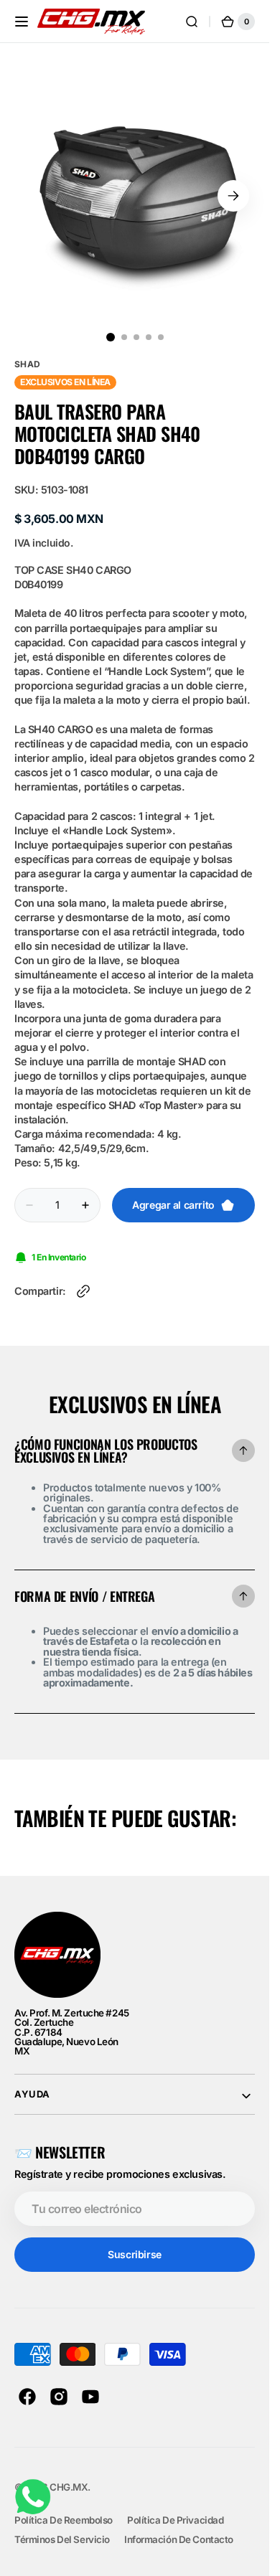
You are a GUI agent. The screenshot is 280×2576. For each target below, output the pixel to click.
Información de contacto (179, 2529)
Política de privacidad (176, 2509)
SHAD (28, 353)
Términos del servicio (62, 2529)
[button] (22, 22)
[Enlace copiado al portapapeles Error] (83, 1280)
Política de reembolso (64, 2509)
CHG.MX (69, 2476)
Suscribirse (134, 2244)
